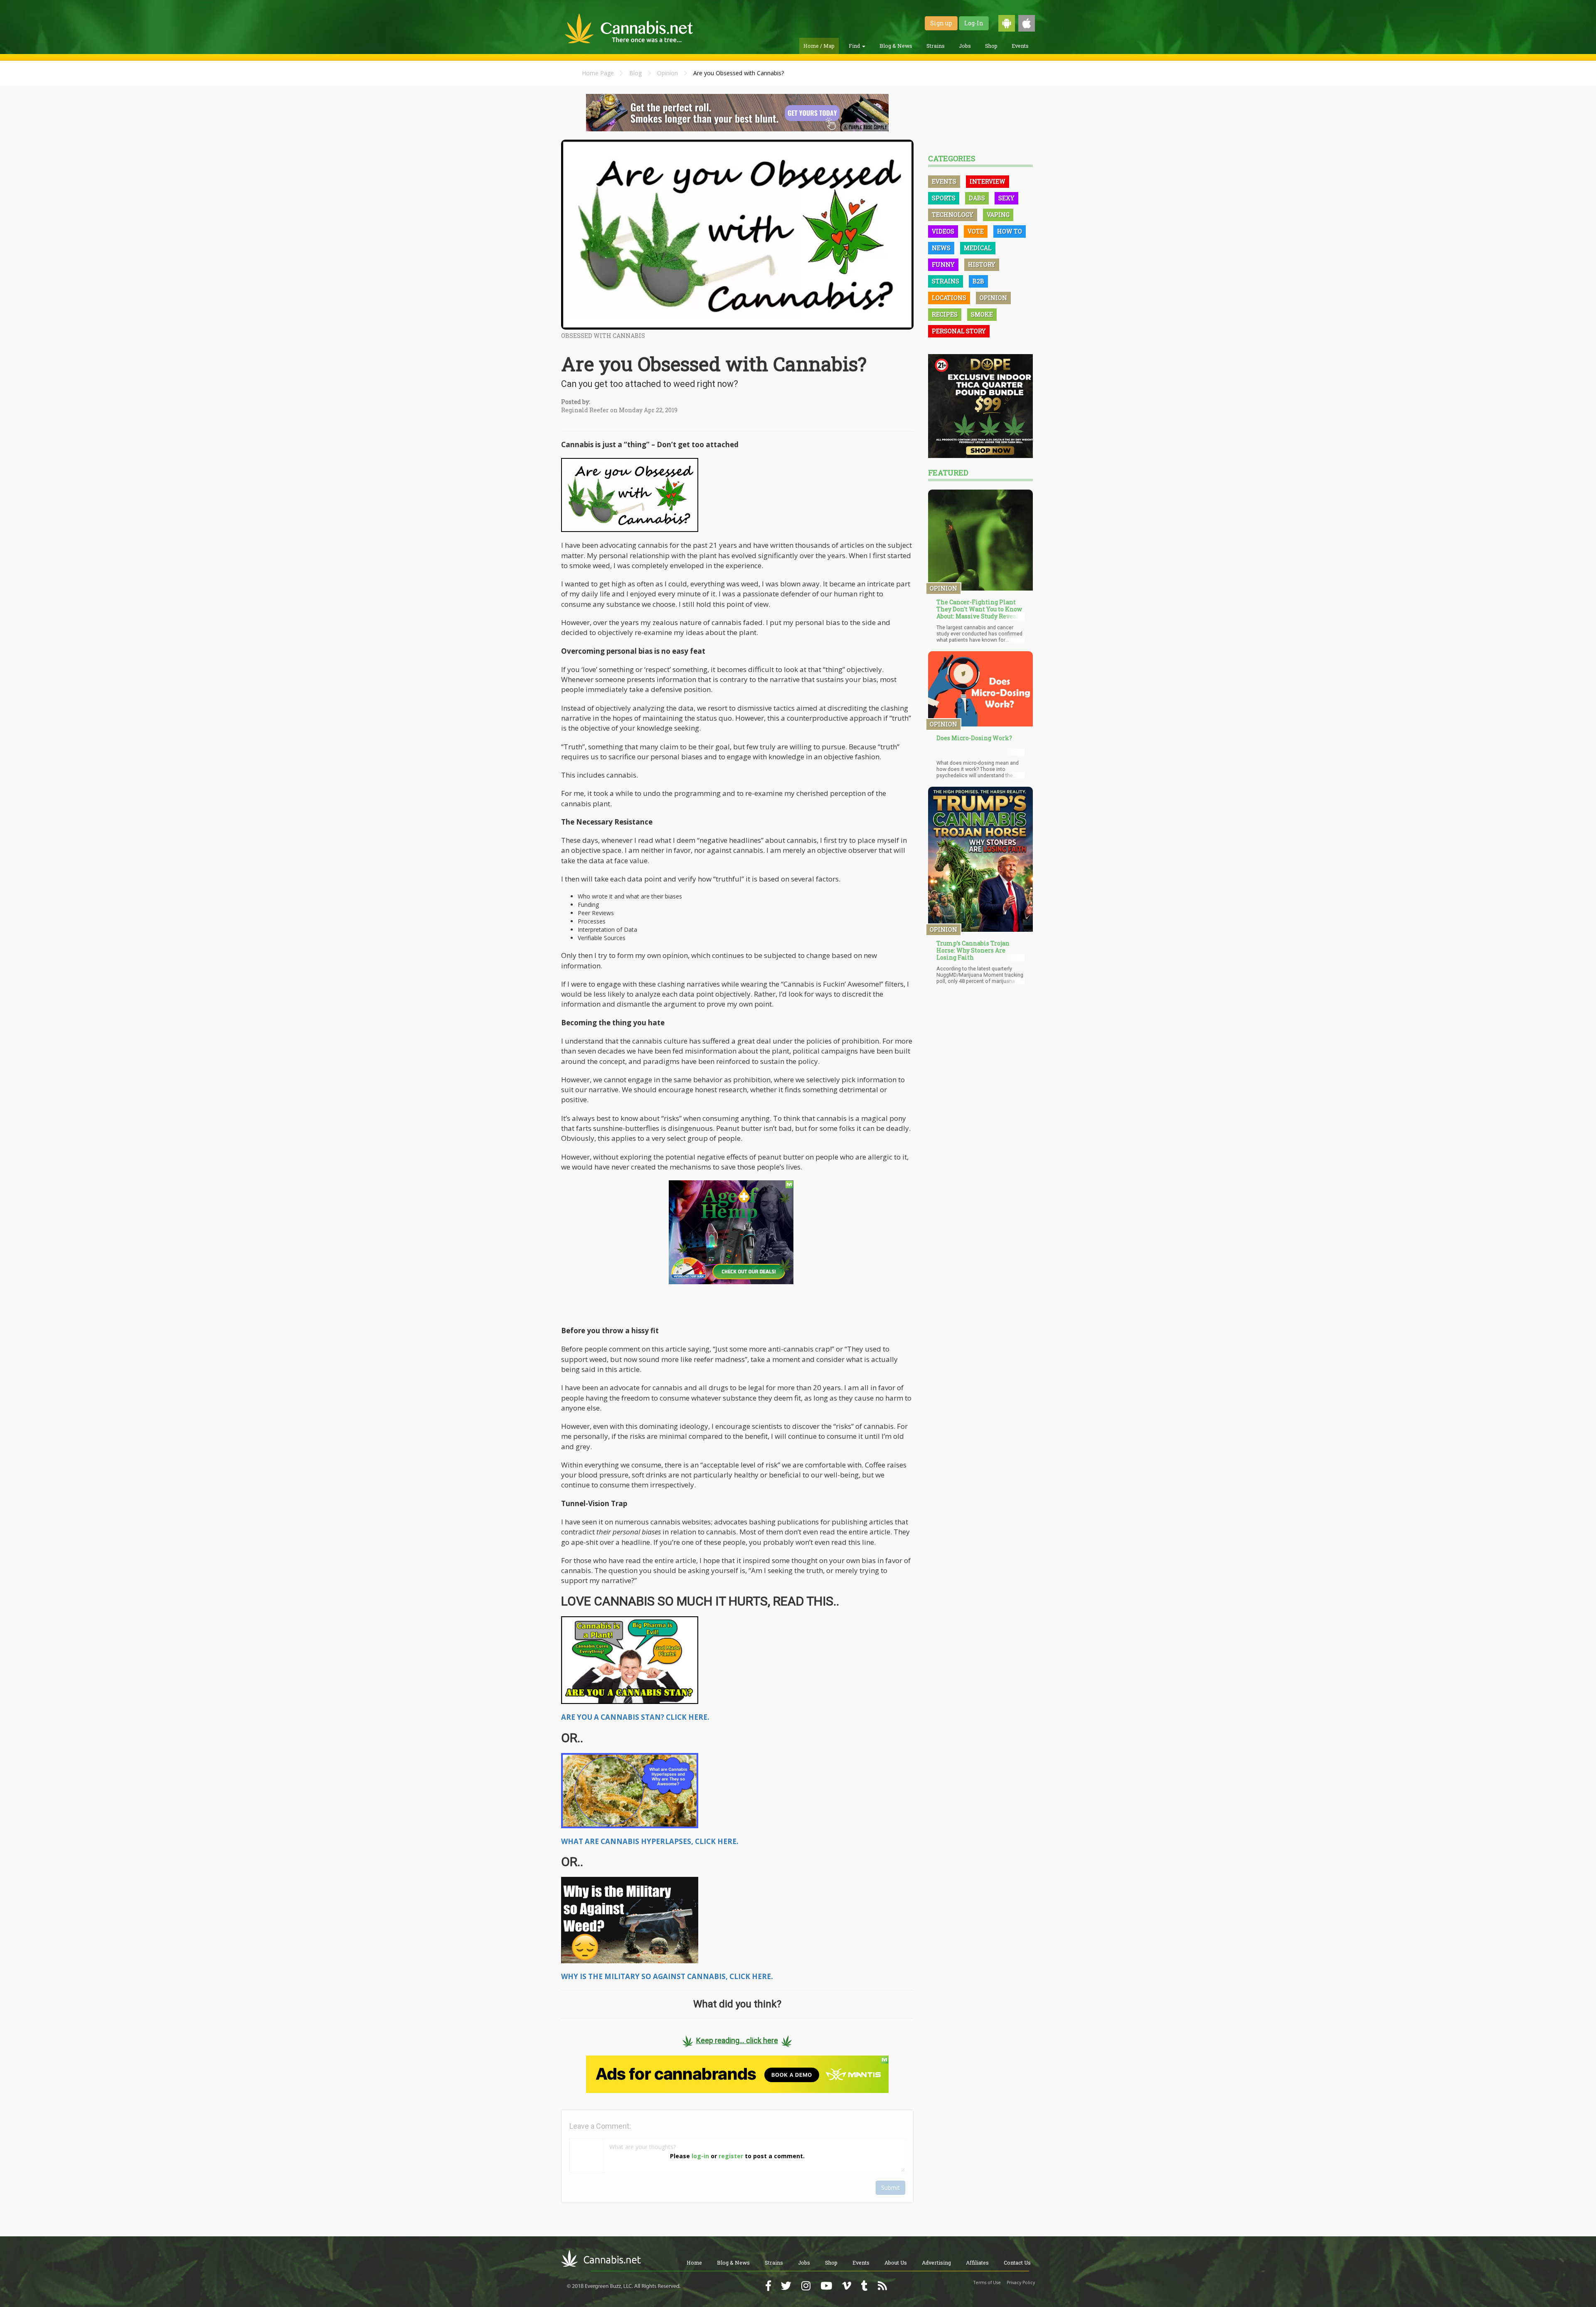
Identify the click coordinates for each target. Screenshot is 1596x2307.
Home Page (598, 73)
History (982, 265)
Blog (635, 73)
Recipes (945, 314)
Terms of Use (987, 2282)
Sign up (941, 23)
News (941, 248)
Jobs (965, 46)
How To (1010, 231)
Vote (976, 231)
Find (855, 46)
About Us (896, 2263)
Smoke (982, 314)
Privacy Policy (1021, 2282)
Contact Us (1017, 2263)
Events (1020, 46)
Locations (949, 298)
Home (694, 2263)
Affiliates (977, 2263)
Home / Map (819, 46)
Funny (943, 265)
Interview (988, 181)
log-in (700, 2156)
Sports (944, 198)
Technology (953, 215)
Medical (978, 248)
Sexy (1006, 198)
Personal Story (959, 331)
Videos (943, 231)
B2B (978, 281)
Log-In (974, 23)
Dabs (977, 198)
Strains (936, 46)
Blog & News (896, 46)
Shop (991, 46)
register (731, 2156)
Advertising (936, 2263)
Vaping (998, 215)
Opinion (667, 73)
